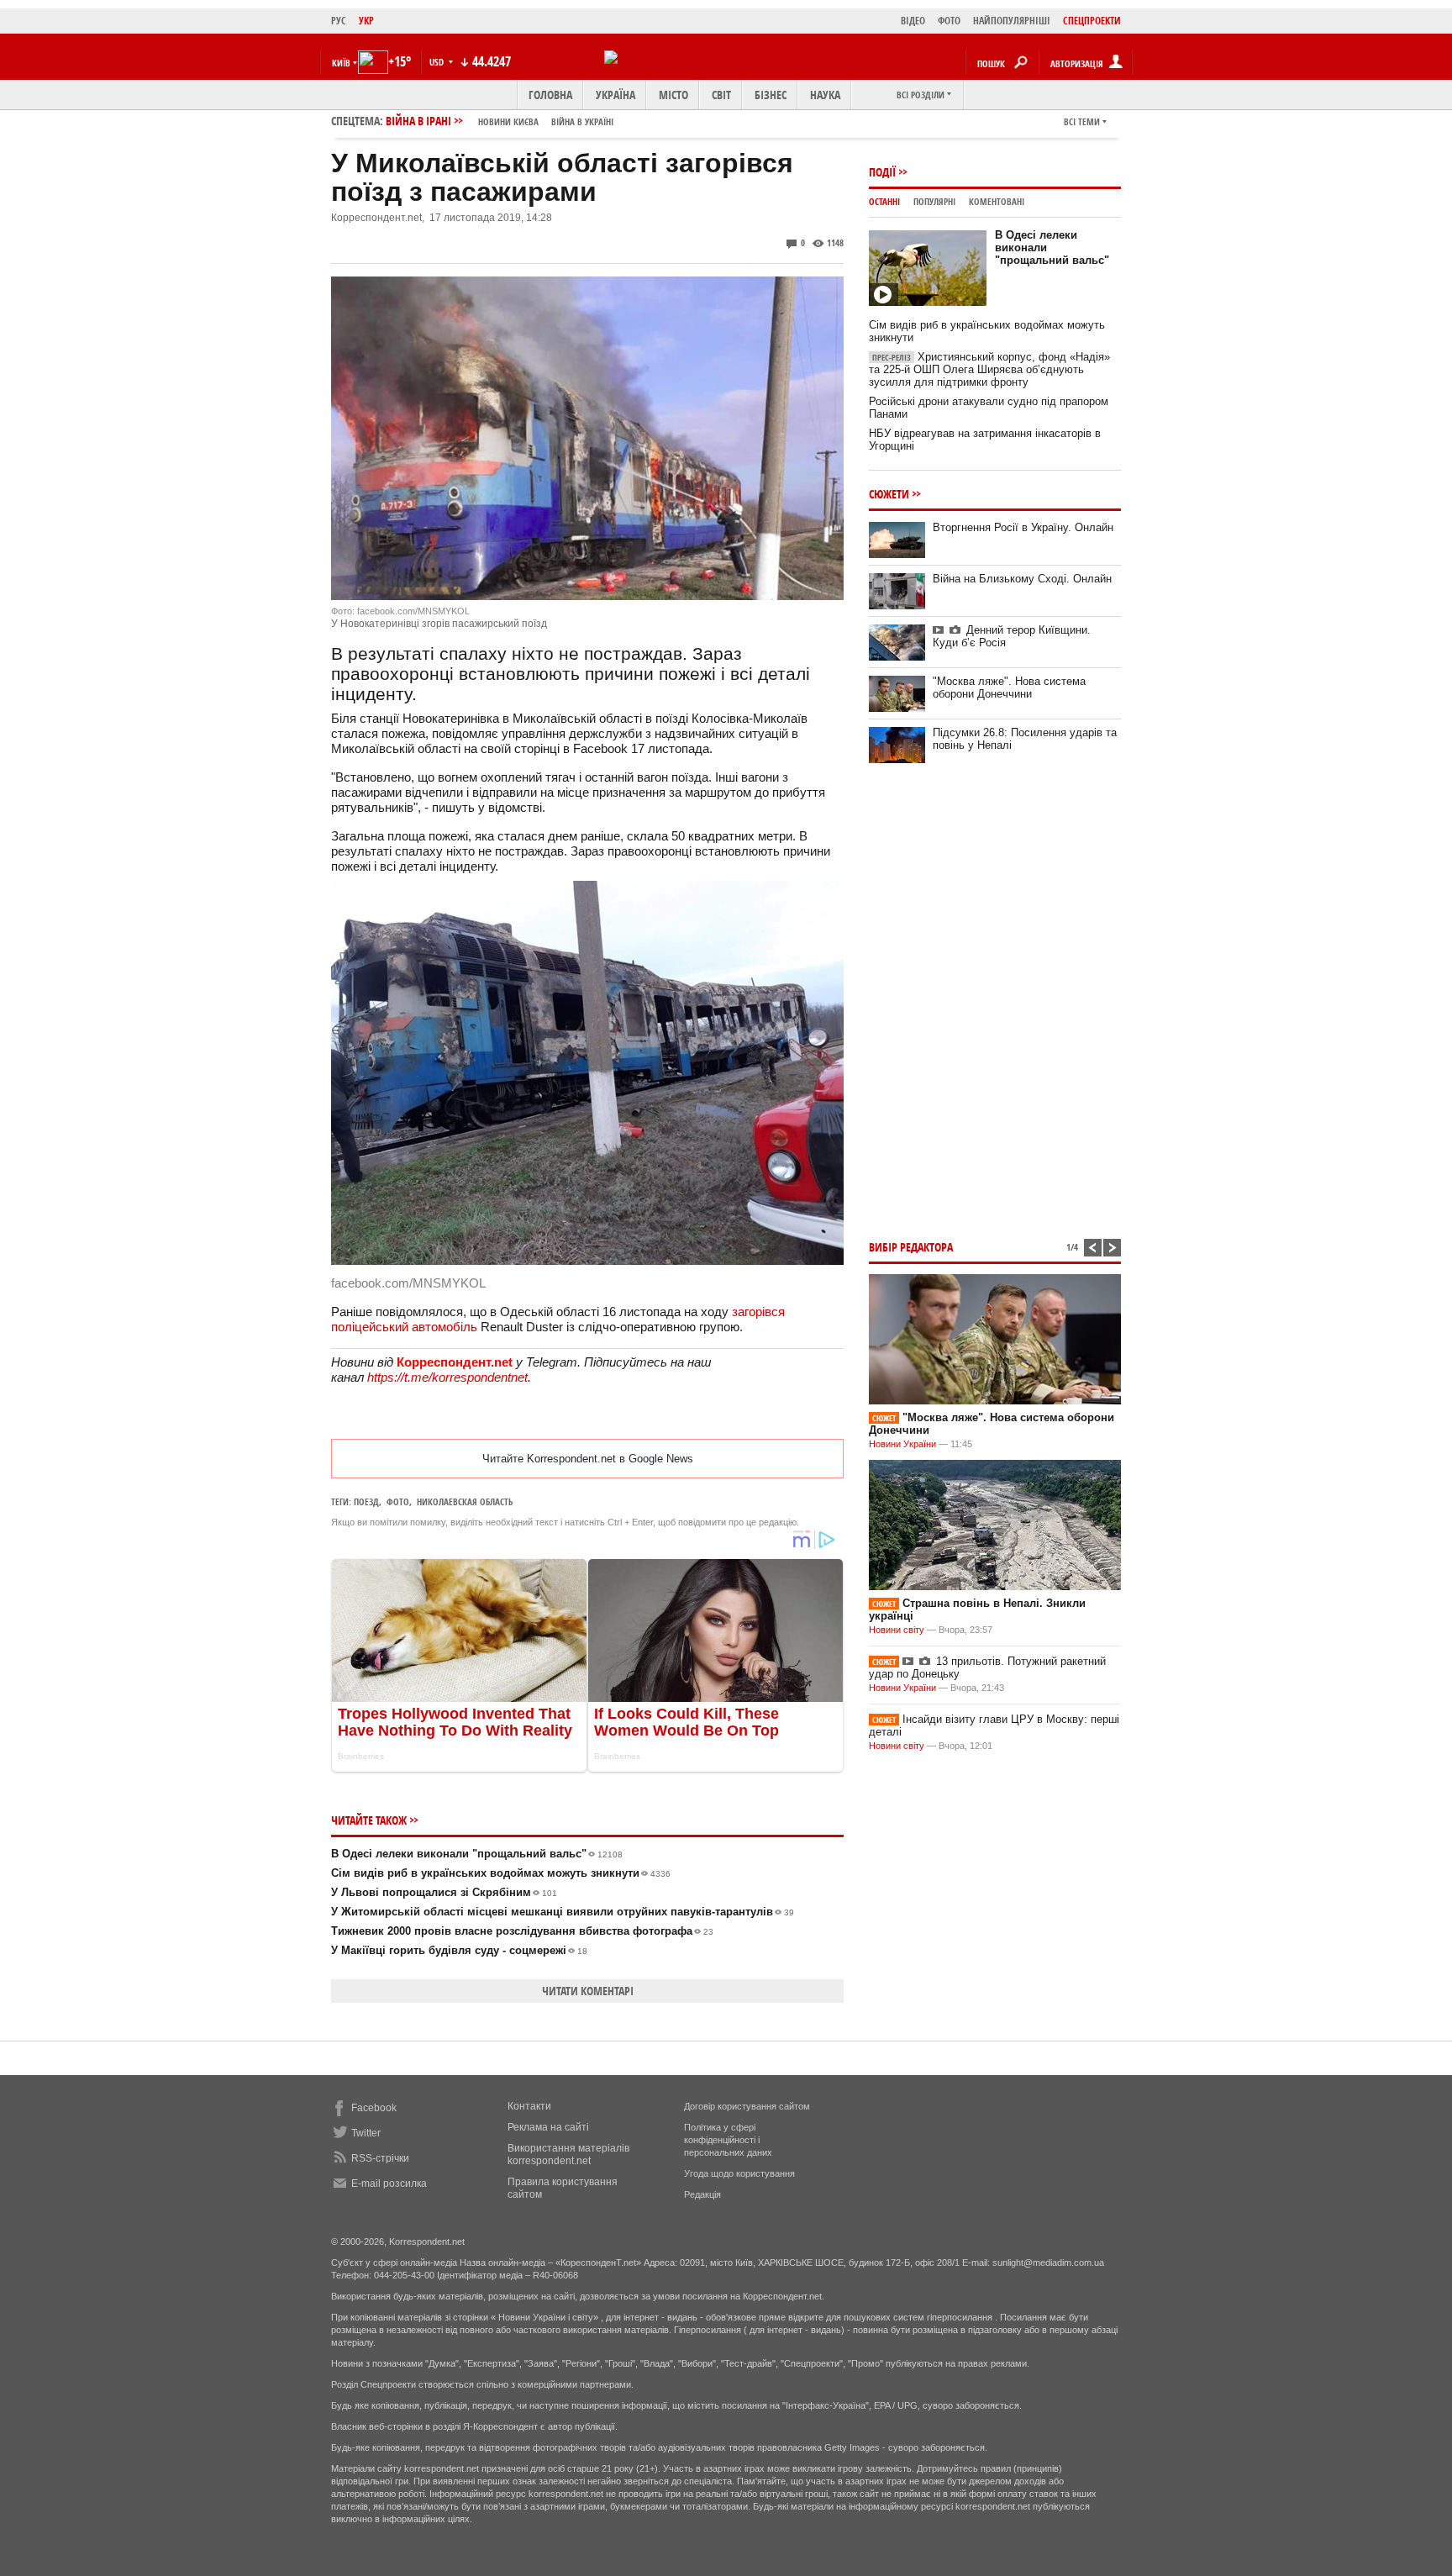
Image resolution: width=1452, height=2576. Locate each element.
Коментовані (997, 201)
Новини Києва (508, 121)
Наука (825, 95)
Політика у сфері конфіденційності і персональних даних (728, 2140)
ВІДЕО (913, 21)
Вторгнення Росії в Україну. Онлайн (1023, 527)
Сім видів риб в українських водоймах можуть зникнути (501, 1873)
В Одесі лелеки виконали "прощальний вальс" (477, 1854)
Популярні (934, 201)
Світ (721, 95)
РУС (339, 21)
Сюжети (889, 494)
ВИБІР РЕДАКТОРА (911, 1247)
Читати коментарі (588, 1991)
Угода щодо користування (739, 2173)
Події (882, 172)
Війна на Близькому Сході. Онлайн (1022, 579)
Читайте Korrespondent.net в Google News (588, 1459)
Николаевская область (465, 1501)
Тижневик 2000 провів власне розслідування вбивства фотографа (522, 1931)
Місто (673, 95)
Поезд (366, 1501)
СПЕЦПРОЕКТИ (1092, 21)
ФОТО (949, 21)
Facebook (374, 2108)
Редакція (702, 2194)
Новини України (902, 1444)
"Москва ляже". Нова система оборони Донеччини (1009, 687)
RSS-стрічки (380, 2158)
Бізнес (771, 95)
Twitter (366, 2133)
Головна (550, 95)
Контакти (529, 2106)
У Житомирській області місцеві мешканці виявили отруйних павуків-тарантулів (563, 1912)
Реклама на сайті (548, 2127)
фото (398, 1501)
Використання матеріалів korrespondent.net (568, 2155)
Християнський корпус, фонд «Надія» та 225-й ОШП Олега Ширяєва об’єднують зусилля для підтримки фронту (989, 369)
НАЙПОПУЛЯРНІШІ (1012, 21)
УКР (366, 21)
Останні (884, 201)
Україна (616, 95)
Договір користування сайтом (747, 2106)
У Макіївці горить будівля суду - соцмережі (459, 1950)
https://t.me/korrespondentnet (447, 1377)
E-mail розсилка (389, 2184)
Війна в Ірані (500, 121)
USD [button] (438, 62)
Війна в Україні (582, 121)
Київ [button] (341, 63)
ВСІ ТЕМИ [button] (1082, 121)
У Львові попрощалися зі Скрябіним (444, 1892)
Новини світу (897, 1630)
